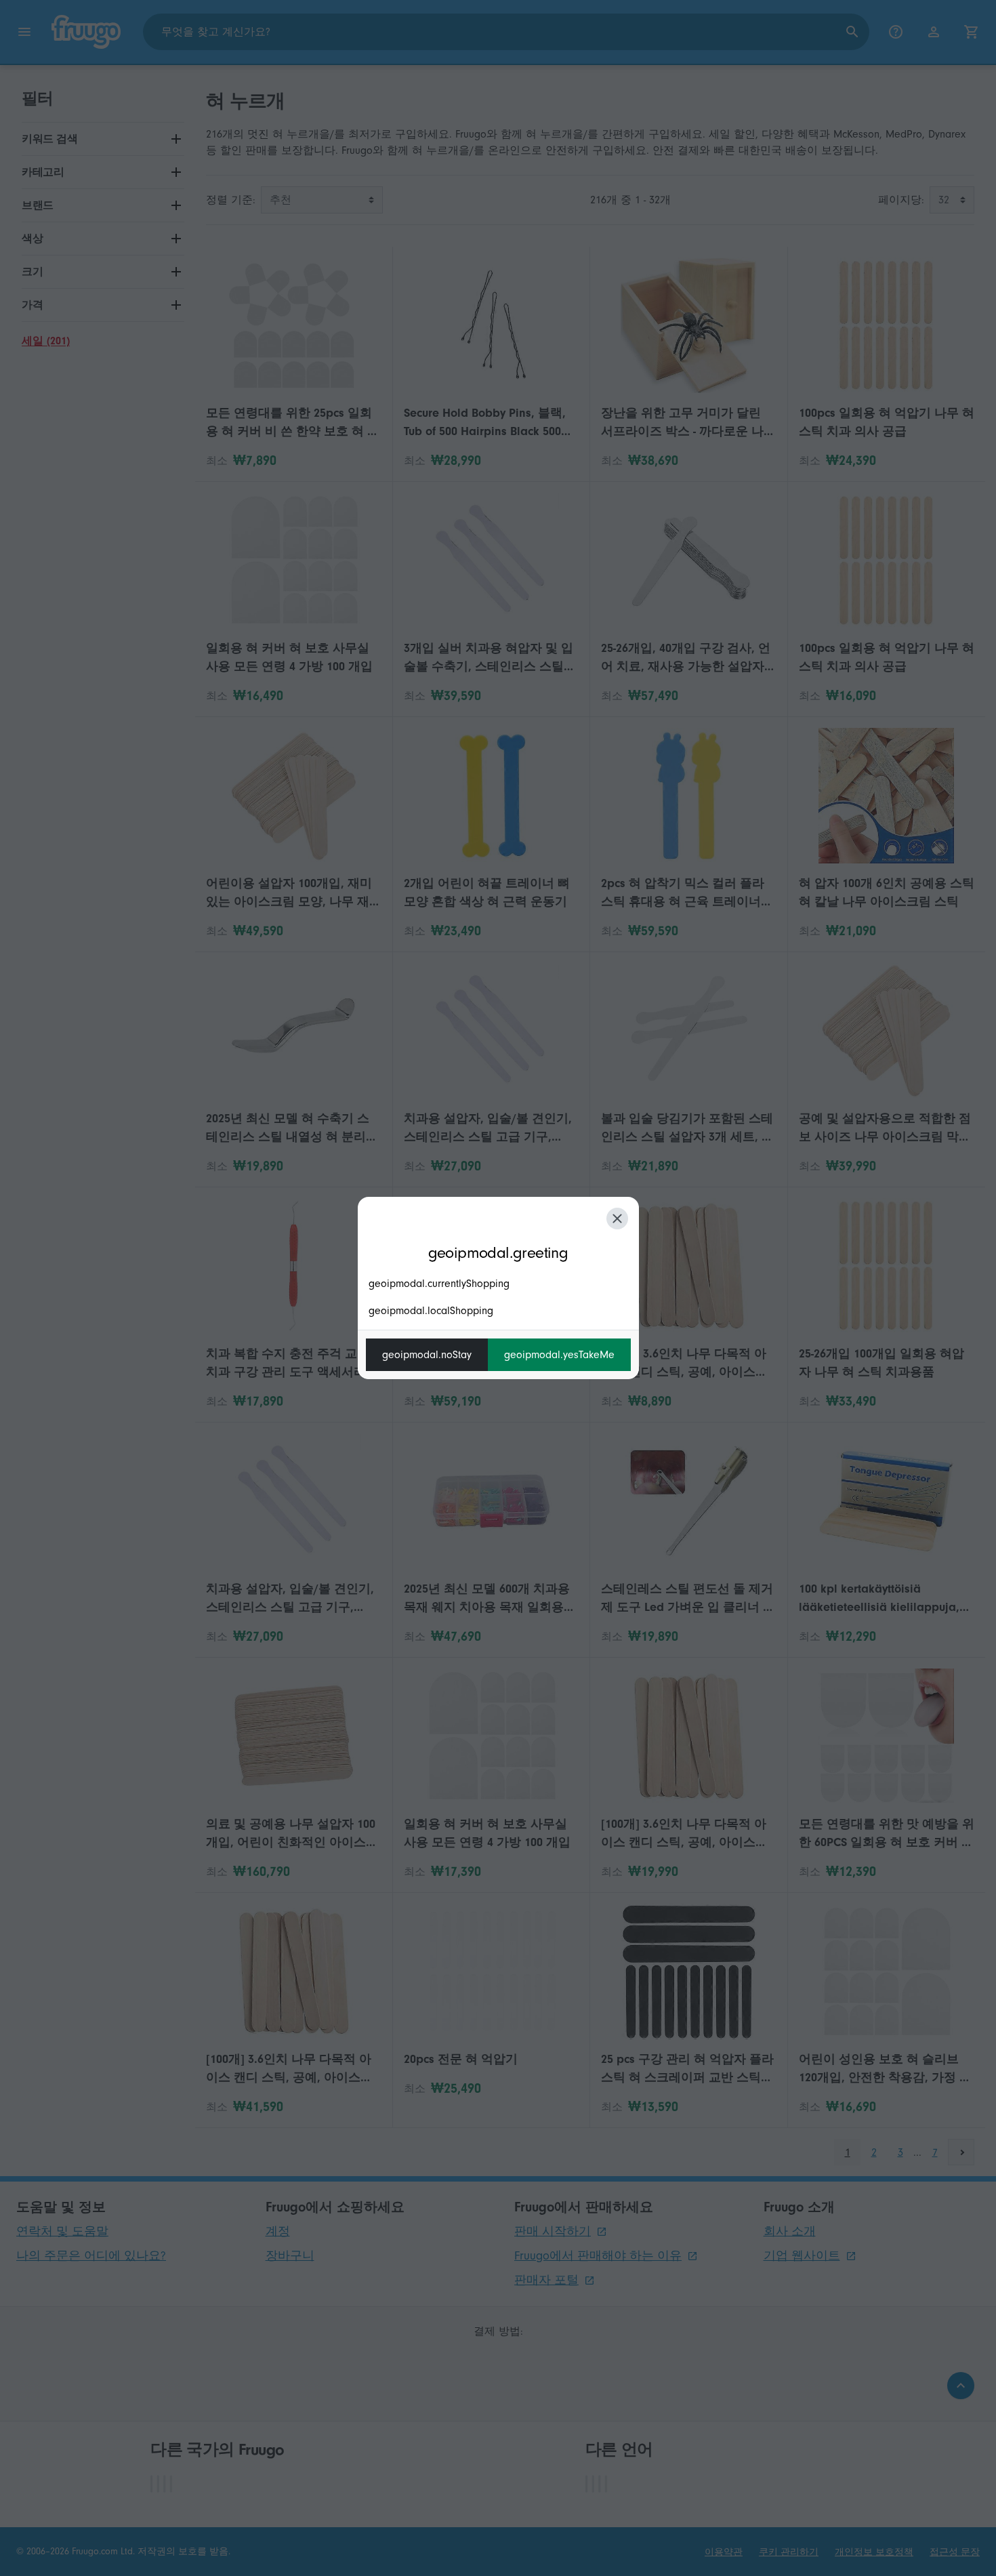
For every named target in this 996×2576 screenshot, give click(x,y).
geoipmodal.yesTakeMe (559, 1355)
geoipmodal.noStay (427, 1355)
